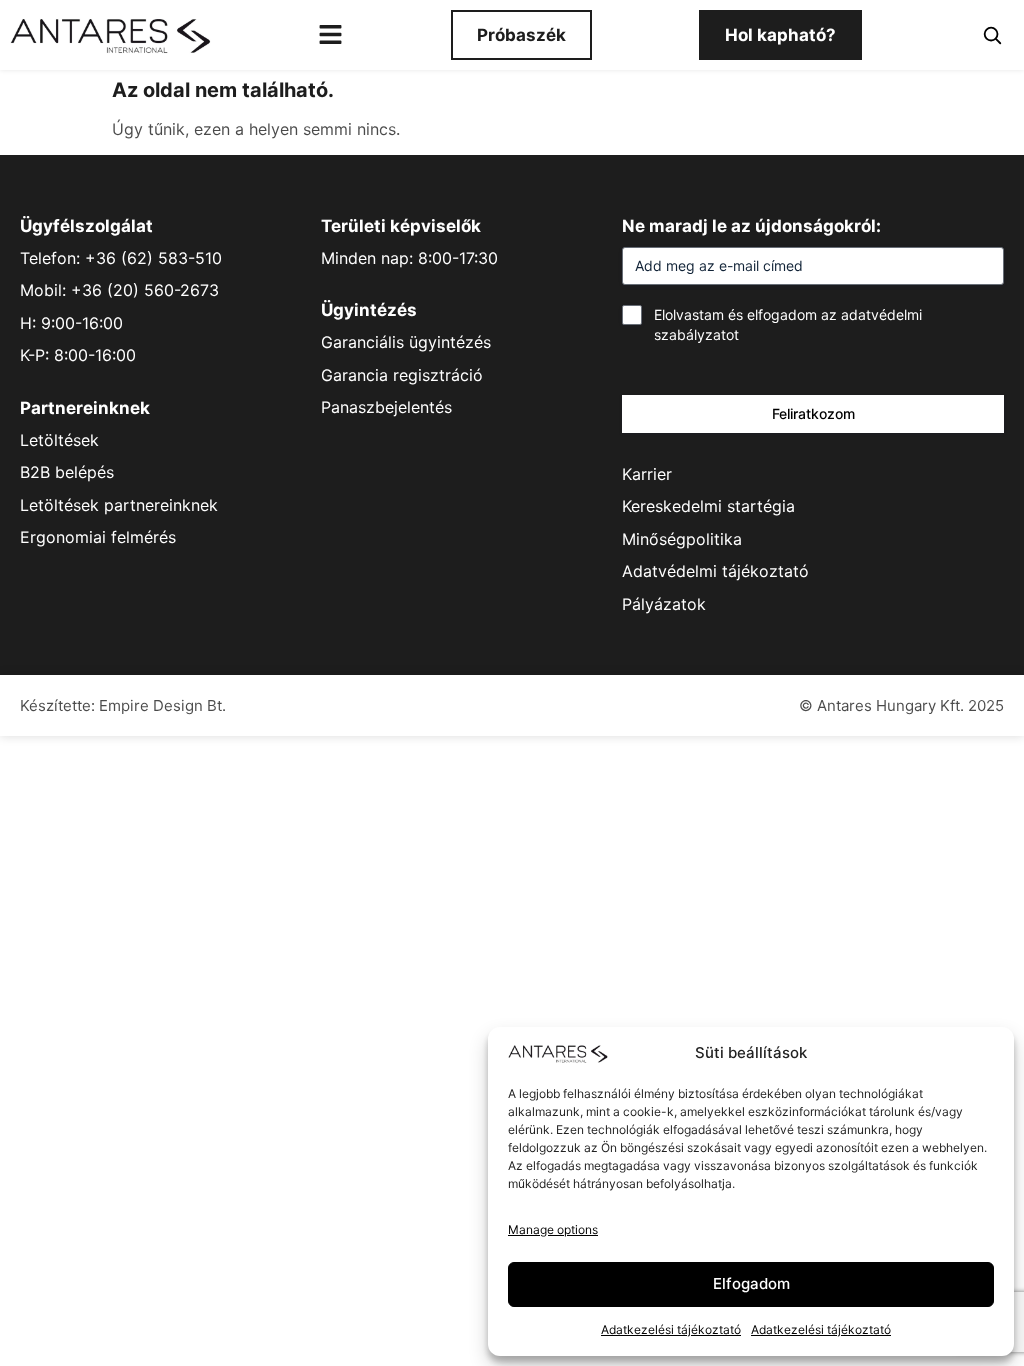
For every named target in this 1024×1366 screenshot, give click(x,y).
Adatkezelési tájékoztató (671, 1329)
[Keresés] (992, 35)
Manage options (553, 1229)
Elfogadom (751, 1283)
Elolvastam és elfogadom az (788, 324)
